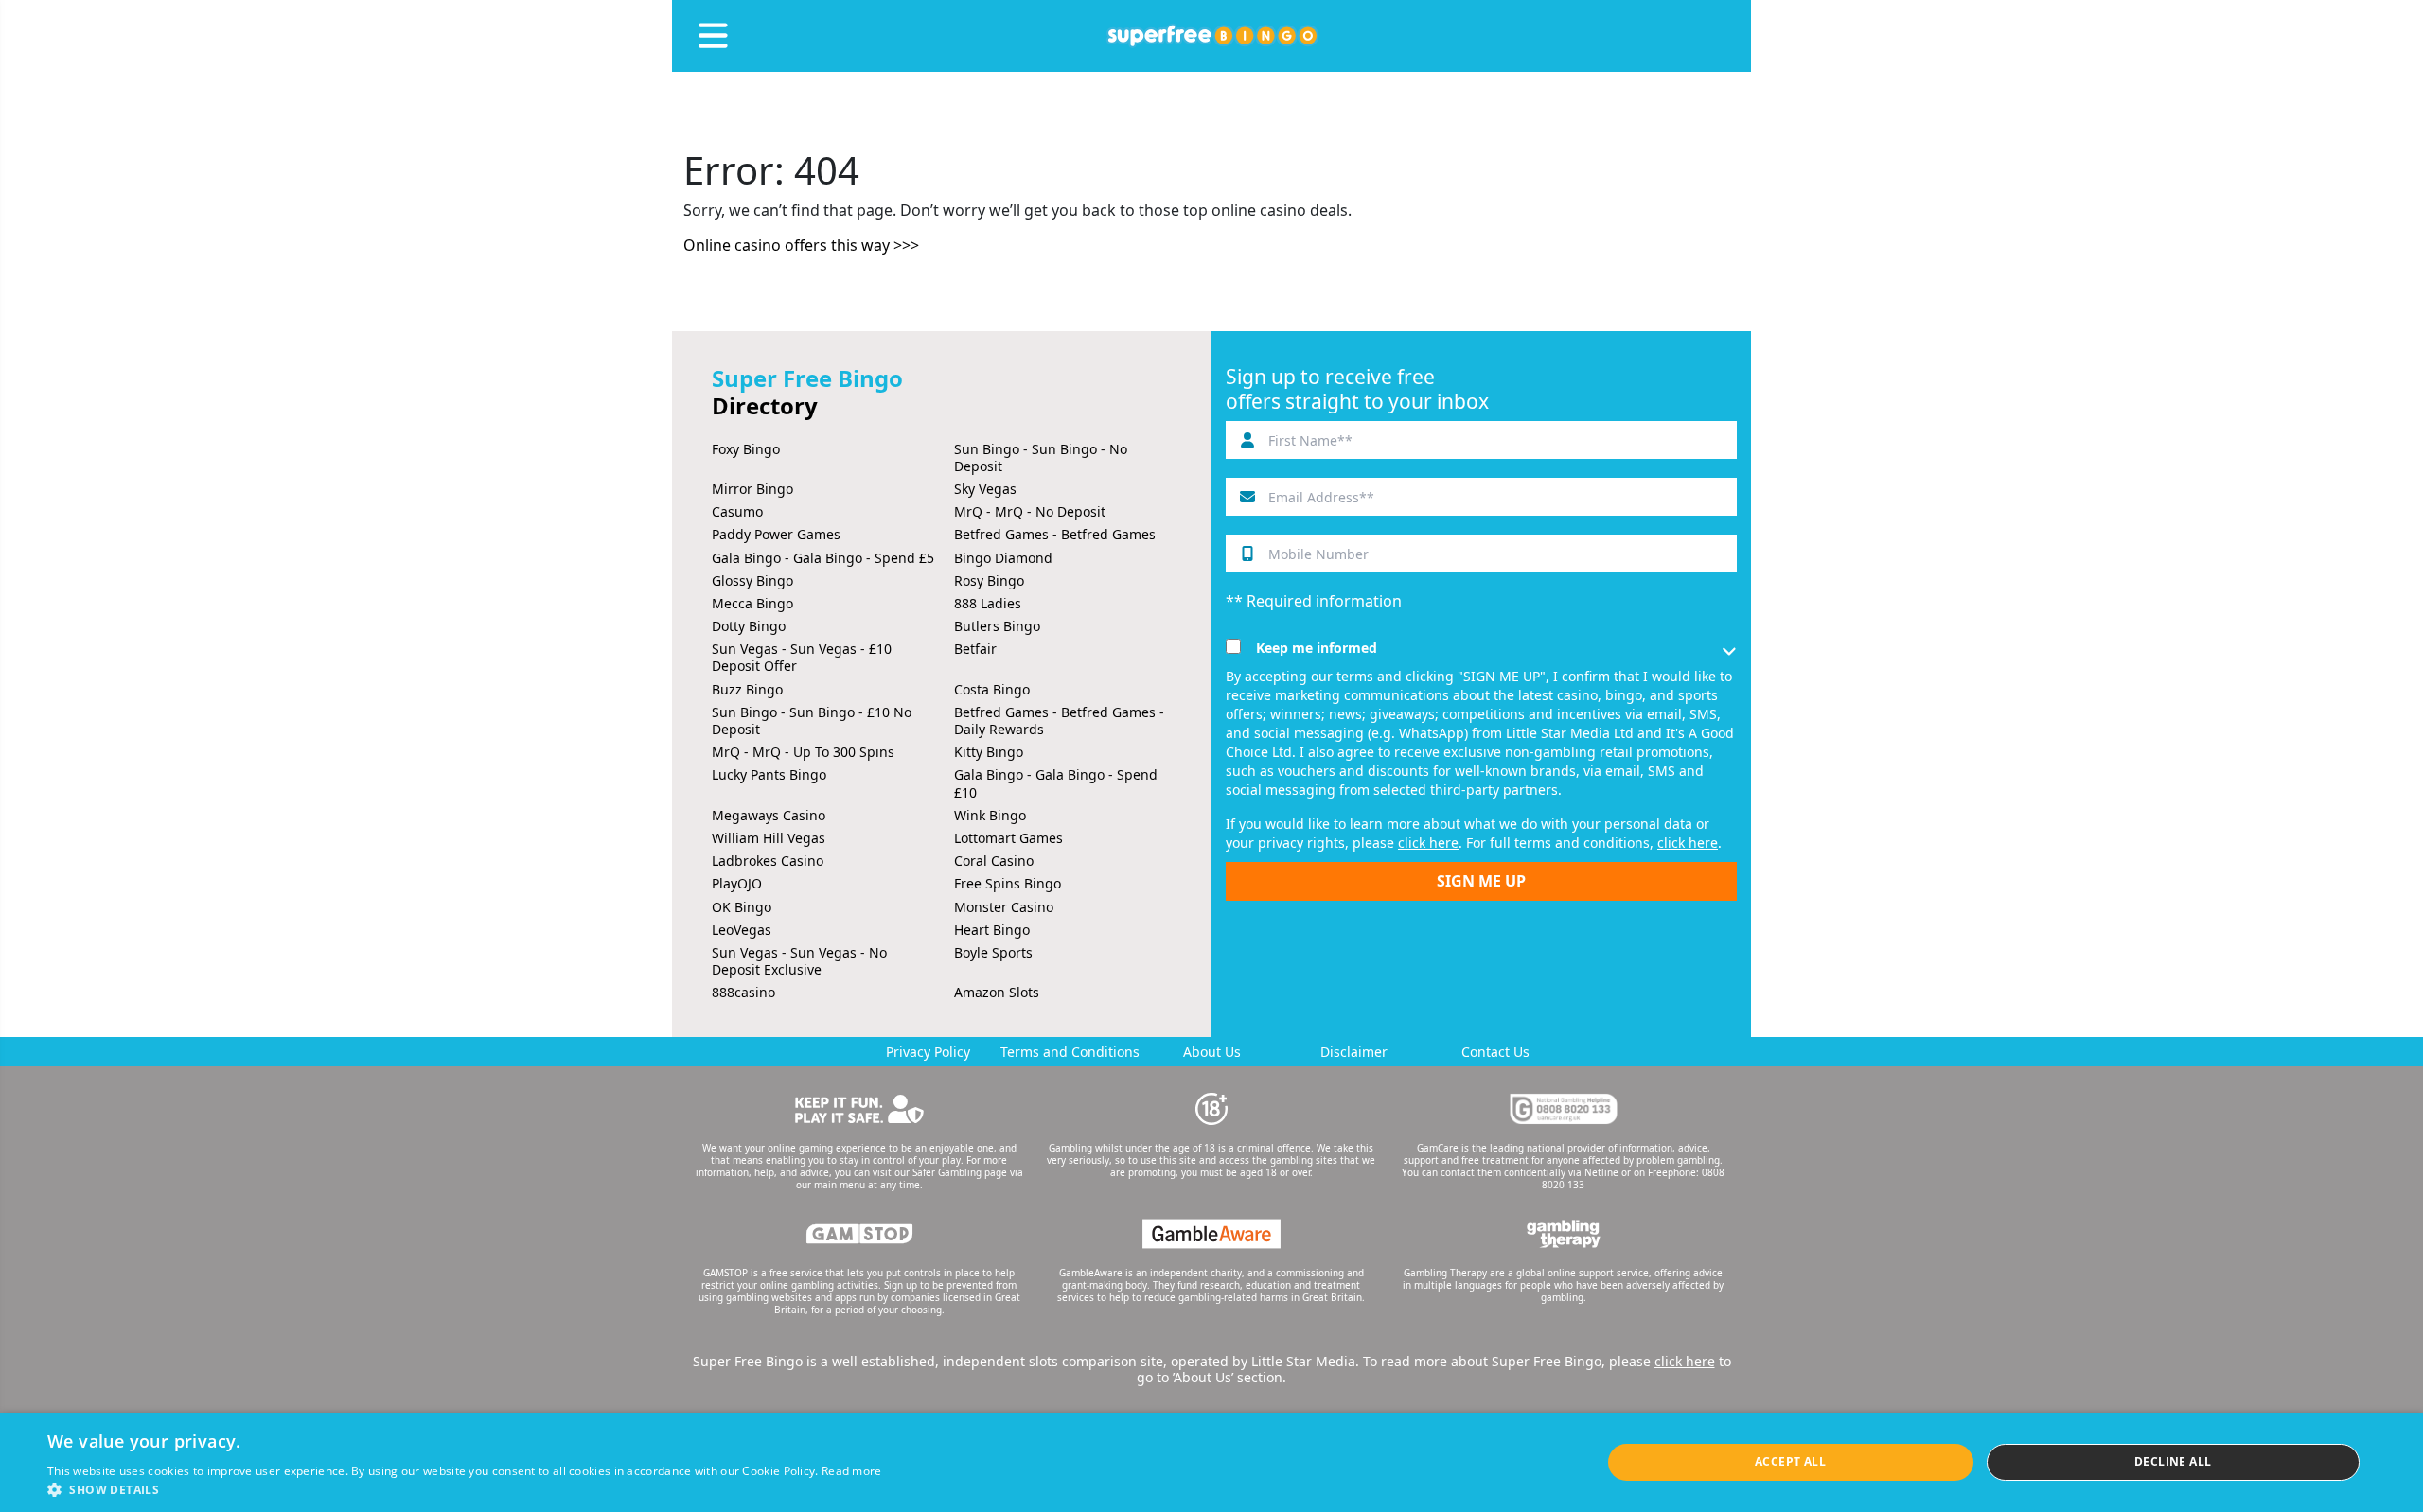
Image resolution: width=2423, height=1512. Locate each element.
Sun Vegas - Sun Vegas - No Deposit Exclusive (799, 961)
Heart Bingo (992, 930)
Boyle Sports (993, 952)
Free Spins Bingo (1008, 883)
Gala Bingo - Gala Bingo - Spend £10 (1056, 783)
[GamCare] (1564, 1109)
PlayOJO (737, 883)
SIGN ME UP (1481, 881)
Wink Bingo (990, 815)
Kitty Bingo (989, 752)
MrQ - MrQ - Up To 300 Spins (803, 752)
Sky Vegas (985, 489)
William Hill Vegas (769, 838)
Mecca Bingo (752, 603)
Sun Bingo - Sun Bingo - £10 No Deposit (812, 721)
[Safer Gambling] (859, 1109)
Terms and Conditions (1070, 1052)
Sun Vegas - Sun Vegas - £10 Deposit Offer (802, 657)
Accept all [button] (1790, 1461)
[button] (465, 1489)
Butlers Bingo (997, 626)
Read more (852, 1471)
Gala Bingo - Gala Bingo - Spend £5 (823, 558)
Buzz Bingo (747, 689)
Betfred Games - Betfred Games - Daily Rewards (1059, 721)
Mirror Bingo (752, 489)
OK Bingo (742, 907)
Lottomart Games (1008, 838)
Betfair (975, 649)
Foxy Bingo (746, 449)
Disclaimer (1354, 1052)
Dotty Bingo (749, 626)
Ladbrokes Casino (768, 861)
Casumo (737, 511)
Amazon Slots (997, 992)
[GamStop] (859, 1234)
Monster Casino (1004, 907)
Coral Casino (994, 861)
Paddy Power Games (776, 534)
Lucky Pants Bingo (769, 774)
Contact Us (1495, 1052)
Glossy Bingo (752, 580)
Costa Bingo (992, 689)
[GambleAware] (1211, 1234)
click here (1428, 843)
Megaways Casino (769, 815)
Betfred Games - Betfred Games (1055, 534)
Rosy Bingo (989, 580)
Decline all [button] (2173, 1461)
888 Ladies (988, 603)
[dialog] (1211, 1462)
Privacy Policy (928, 1052)
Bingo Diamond (1003, 558)
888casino (743, 992)
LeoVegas (742, 930)
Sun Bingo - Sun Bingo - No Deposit (1041, 457)
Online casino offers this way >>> (801, 245)
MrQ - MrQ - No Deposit (1030, 511)
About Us (1212, 1052)
